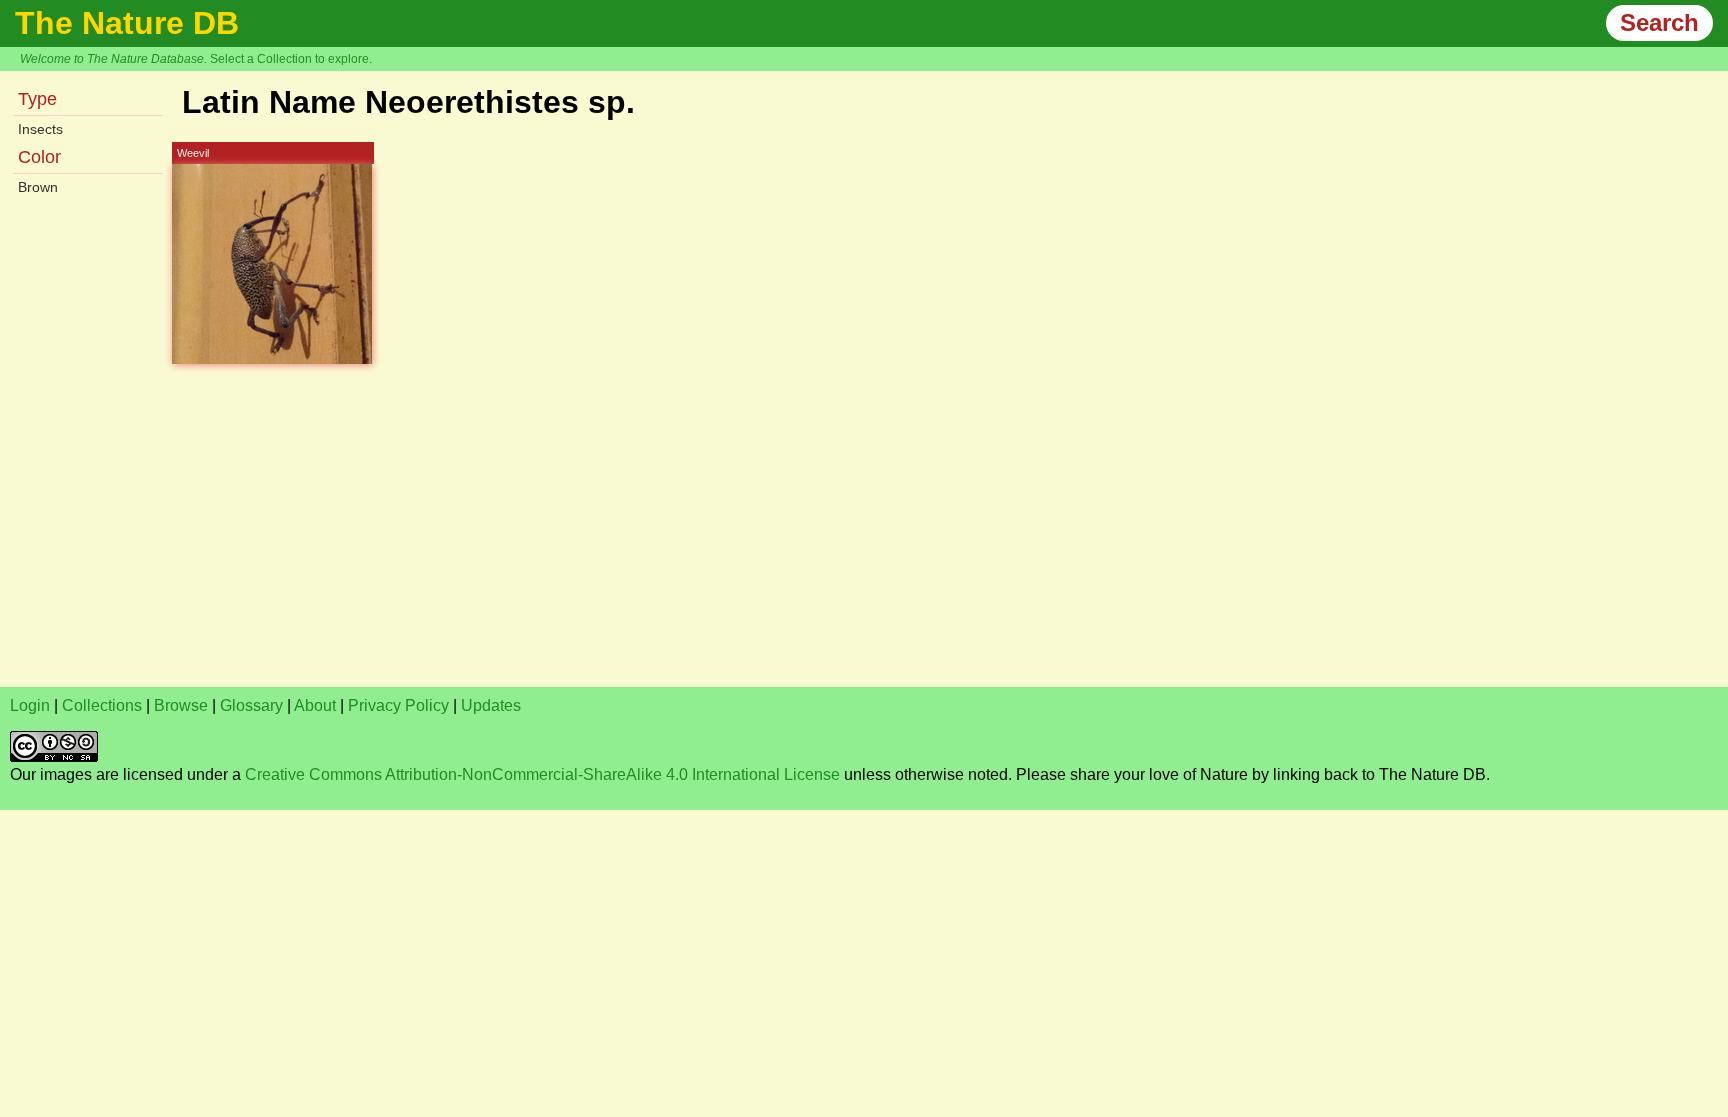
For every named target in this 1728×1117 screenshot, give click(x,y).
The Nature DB (127, 23)
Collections (102, 705)
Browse (181, 705)
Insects (40, 129)
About (315, 705)
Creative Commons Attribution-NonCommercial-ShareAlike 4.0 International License (542, 774)
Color (39, 157)
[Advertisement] (610, 537)
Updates (491, 705)
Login (30, 705)
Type (37, 99)
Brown (38, 187)
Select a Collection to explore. (291, 59)
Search (1659, 22)
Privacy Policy (398, 705)
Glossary (251, 705)
